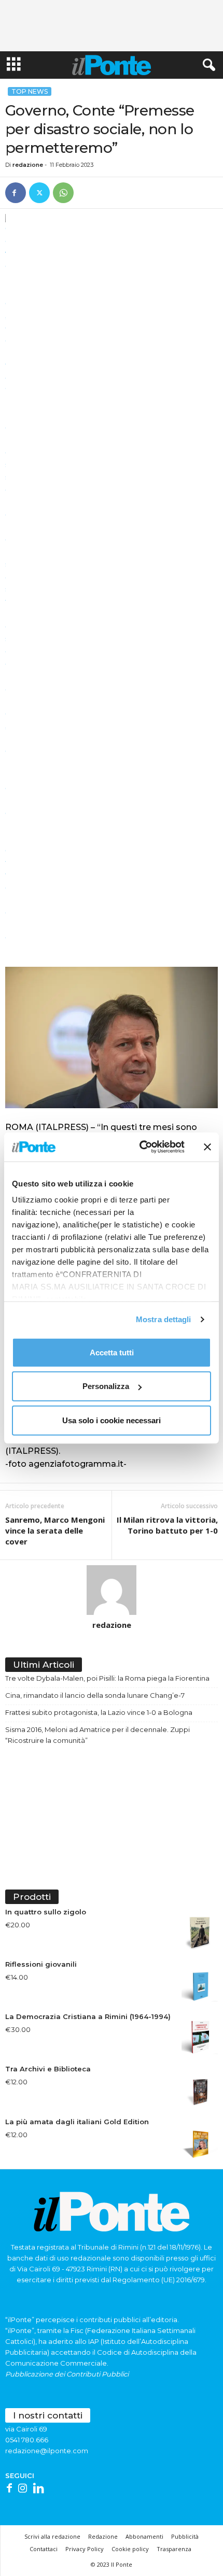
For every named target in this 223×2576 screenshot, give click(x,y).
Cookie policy (130, 2549)
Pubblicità (185, 2536)
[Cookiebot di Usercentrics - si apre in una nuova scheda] (140, 1147)
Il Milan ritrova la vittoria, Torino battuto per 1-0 (167, 1525)
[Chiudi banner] (207, 1147)
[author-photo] (112, 1590)
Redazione (103, 2536)
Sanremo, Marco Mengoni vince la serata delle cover (55, 1530)
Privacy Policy (85, 2549)
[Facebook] (16, 193)
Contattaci (44, 2549)
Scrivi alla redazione (52, 2536)
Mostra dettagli (164, 1319)
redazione (28, 165)
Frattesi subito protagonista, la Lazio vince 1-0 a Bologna (99, 1712)
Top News (30, 91)
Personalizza (106, 1386)
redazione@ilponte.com (47, 2451)
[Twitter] (39, 193)
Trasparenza (174, 2549)
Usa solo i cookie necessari (112, 1420)
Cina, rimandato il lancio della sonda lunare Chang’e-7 (95, 1695)
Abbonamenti (144, 2536)
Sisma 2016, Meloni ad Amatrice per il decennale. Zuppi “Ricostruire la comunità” (97, 1735)
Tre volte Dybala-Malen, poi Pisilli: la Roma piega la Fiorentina (107, 1678)
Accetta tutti (112, 1352)
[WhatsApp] (63, 193)
